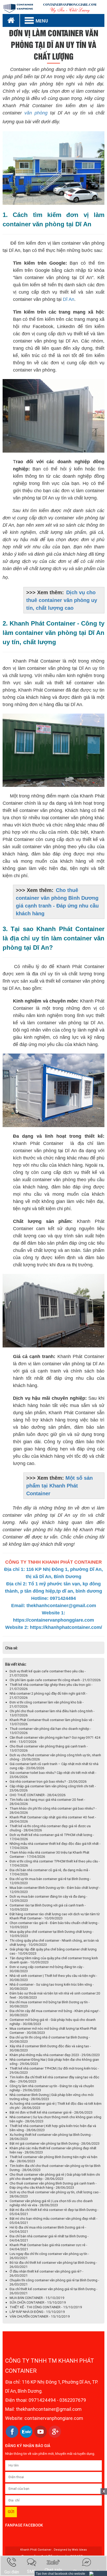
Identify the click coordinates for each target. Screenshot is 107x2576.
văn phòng (36, 113)
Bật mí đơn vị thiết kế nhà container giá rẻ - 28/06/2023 (51, 2112)
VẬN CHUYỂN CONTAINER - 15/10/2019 (40, 2316)
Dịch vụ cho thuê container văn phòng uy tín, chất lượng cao (62, 600)
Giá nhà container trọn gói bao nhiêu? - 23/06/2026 (48, 1782)
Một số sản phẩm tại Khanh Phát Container (59, 1486)
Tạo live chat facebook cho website (61, 2574)
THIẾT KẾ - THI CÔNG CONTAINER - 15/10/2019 (46, 2307)
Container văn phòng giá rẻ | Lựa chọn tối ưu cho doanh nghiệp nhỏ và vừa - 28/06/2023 (51, 2203)
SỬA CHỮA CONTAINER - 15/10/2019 (38, 2302)
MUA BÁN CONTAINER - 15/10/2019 (37, 2298)
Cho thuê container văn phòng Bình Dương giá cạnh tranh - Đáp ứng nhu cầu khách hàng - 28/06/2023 (53, 2185)
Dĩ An (69, 299)
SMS (31, 2571)
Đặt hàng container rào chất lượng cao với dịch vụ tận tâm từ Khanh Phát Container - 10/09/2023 (55, 1916)
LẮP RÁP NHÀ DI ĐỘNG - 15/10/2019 (37, 2312)
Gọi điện (12, 2572)
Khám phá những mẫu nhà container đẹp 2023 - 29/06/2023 (55, 2055)
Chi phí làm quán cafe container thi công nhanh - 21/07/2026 (55, 1680)
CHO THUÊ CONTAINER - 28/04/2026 (38, 1795)
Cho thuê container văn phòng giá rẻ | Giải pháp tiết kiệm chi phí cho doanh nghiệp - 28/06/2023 (55, 2177)
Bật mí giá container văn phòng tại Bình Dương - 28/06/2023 (55, 2143)
